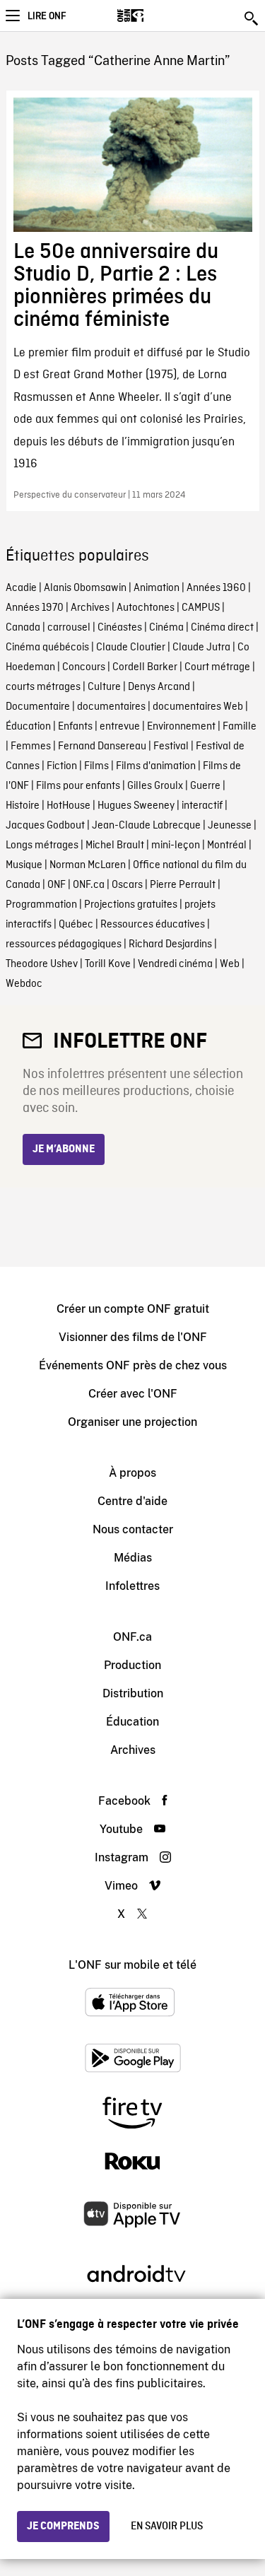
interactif (202, 806)
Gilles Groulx (155, 786)
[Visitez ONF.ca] (155, 16)
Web (230, 964)
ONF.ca (89, 885)
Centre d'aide (132, 1501)
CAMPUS (201, 608)
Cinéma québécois (47, 648)
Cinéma (166, 628)
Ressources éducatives (153, 925)
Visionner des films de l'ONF (133, 1337)
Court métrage (217, 667)
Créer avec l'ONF (133, 1394)
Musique (24, 865)
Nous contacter (133, 1529)
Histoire (23, 806)
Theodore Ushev (42, 964)
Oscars (127, 885)
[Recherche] (252, 18)
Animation (157, 588)
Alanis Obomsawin (85, 588)
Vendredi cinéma (175, 964)
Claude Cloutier (131, 648)
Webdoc (24, 984)
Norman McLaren (88, 865)
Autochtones (146, 608)
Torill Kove (108, 964)
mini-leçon (176, 845)
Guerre (205, 786)
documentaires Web (198, 707)
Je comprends (63, 2527)
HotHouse (69, 806)
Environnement (181, 727)
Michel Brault (115, 845)
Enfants (75, 727)
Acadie (21, 588)
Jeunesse (230, 826)
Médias (133, 1558)
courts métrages (43, 687)
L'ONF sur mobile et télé (132, 1965)
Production (132, 1665)
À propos (132, 1473)
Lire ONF (47, 16)
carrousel (69, 628)
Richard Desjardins (170, 944)
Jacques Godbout (45, 826)
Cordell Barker (145, 667)
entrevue (120, 727)
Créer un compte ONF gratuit (133, 1309)
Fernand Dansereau (102, 747)
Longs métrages (42, 845)
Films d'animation (156, 766)
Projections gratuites (131, 905)
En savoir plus (167, 2527)
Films (96, 766)
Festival (171, 747)
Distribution (133, 1693)
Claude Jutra (201, 648)
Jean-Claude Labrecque (146, 826)
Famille (240, 727)
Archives (90, 608)
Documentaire (38, 707)
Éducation (28, 727)
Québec (76, 925)
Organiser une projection (132, 1422)
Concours (84, 667)
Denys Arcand (159, 687)
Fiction (62, 766)
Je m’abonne (64, 1149)
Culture (104, 687)
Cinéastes (120, 628)
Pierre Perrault (183, 885)
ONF (57, 885)
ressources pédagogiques (64, 944)
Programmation (41, 905)
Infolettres (132, 1586)
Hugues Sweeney (136, 806)
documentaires (111, 707)
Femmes (31, 747)
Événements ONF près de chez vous (133, 1365)
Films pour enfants (78, 786)
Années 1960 (216, 588)
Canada (23, 628)
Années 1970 (35, 608)
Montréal (227, 845)
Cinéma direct (222, 628)
